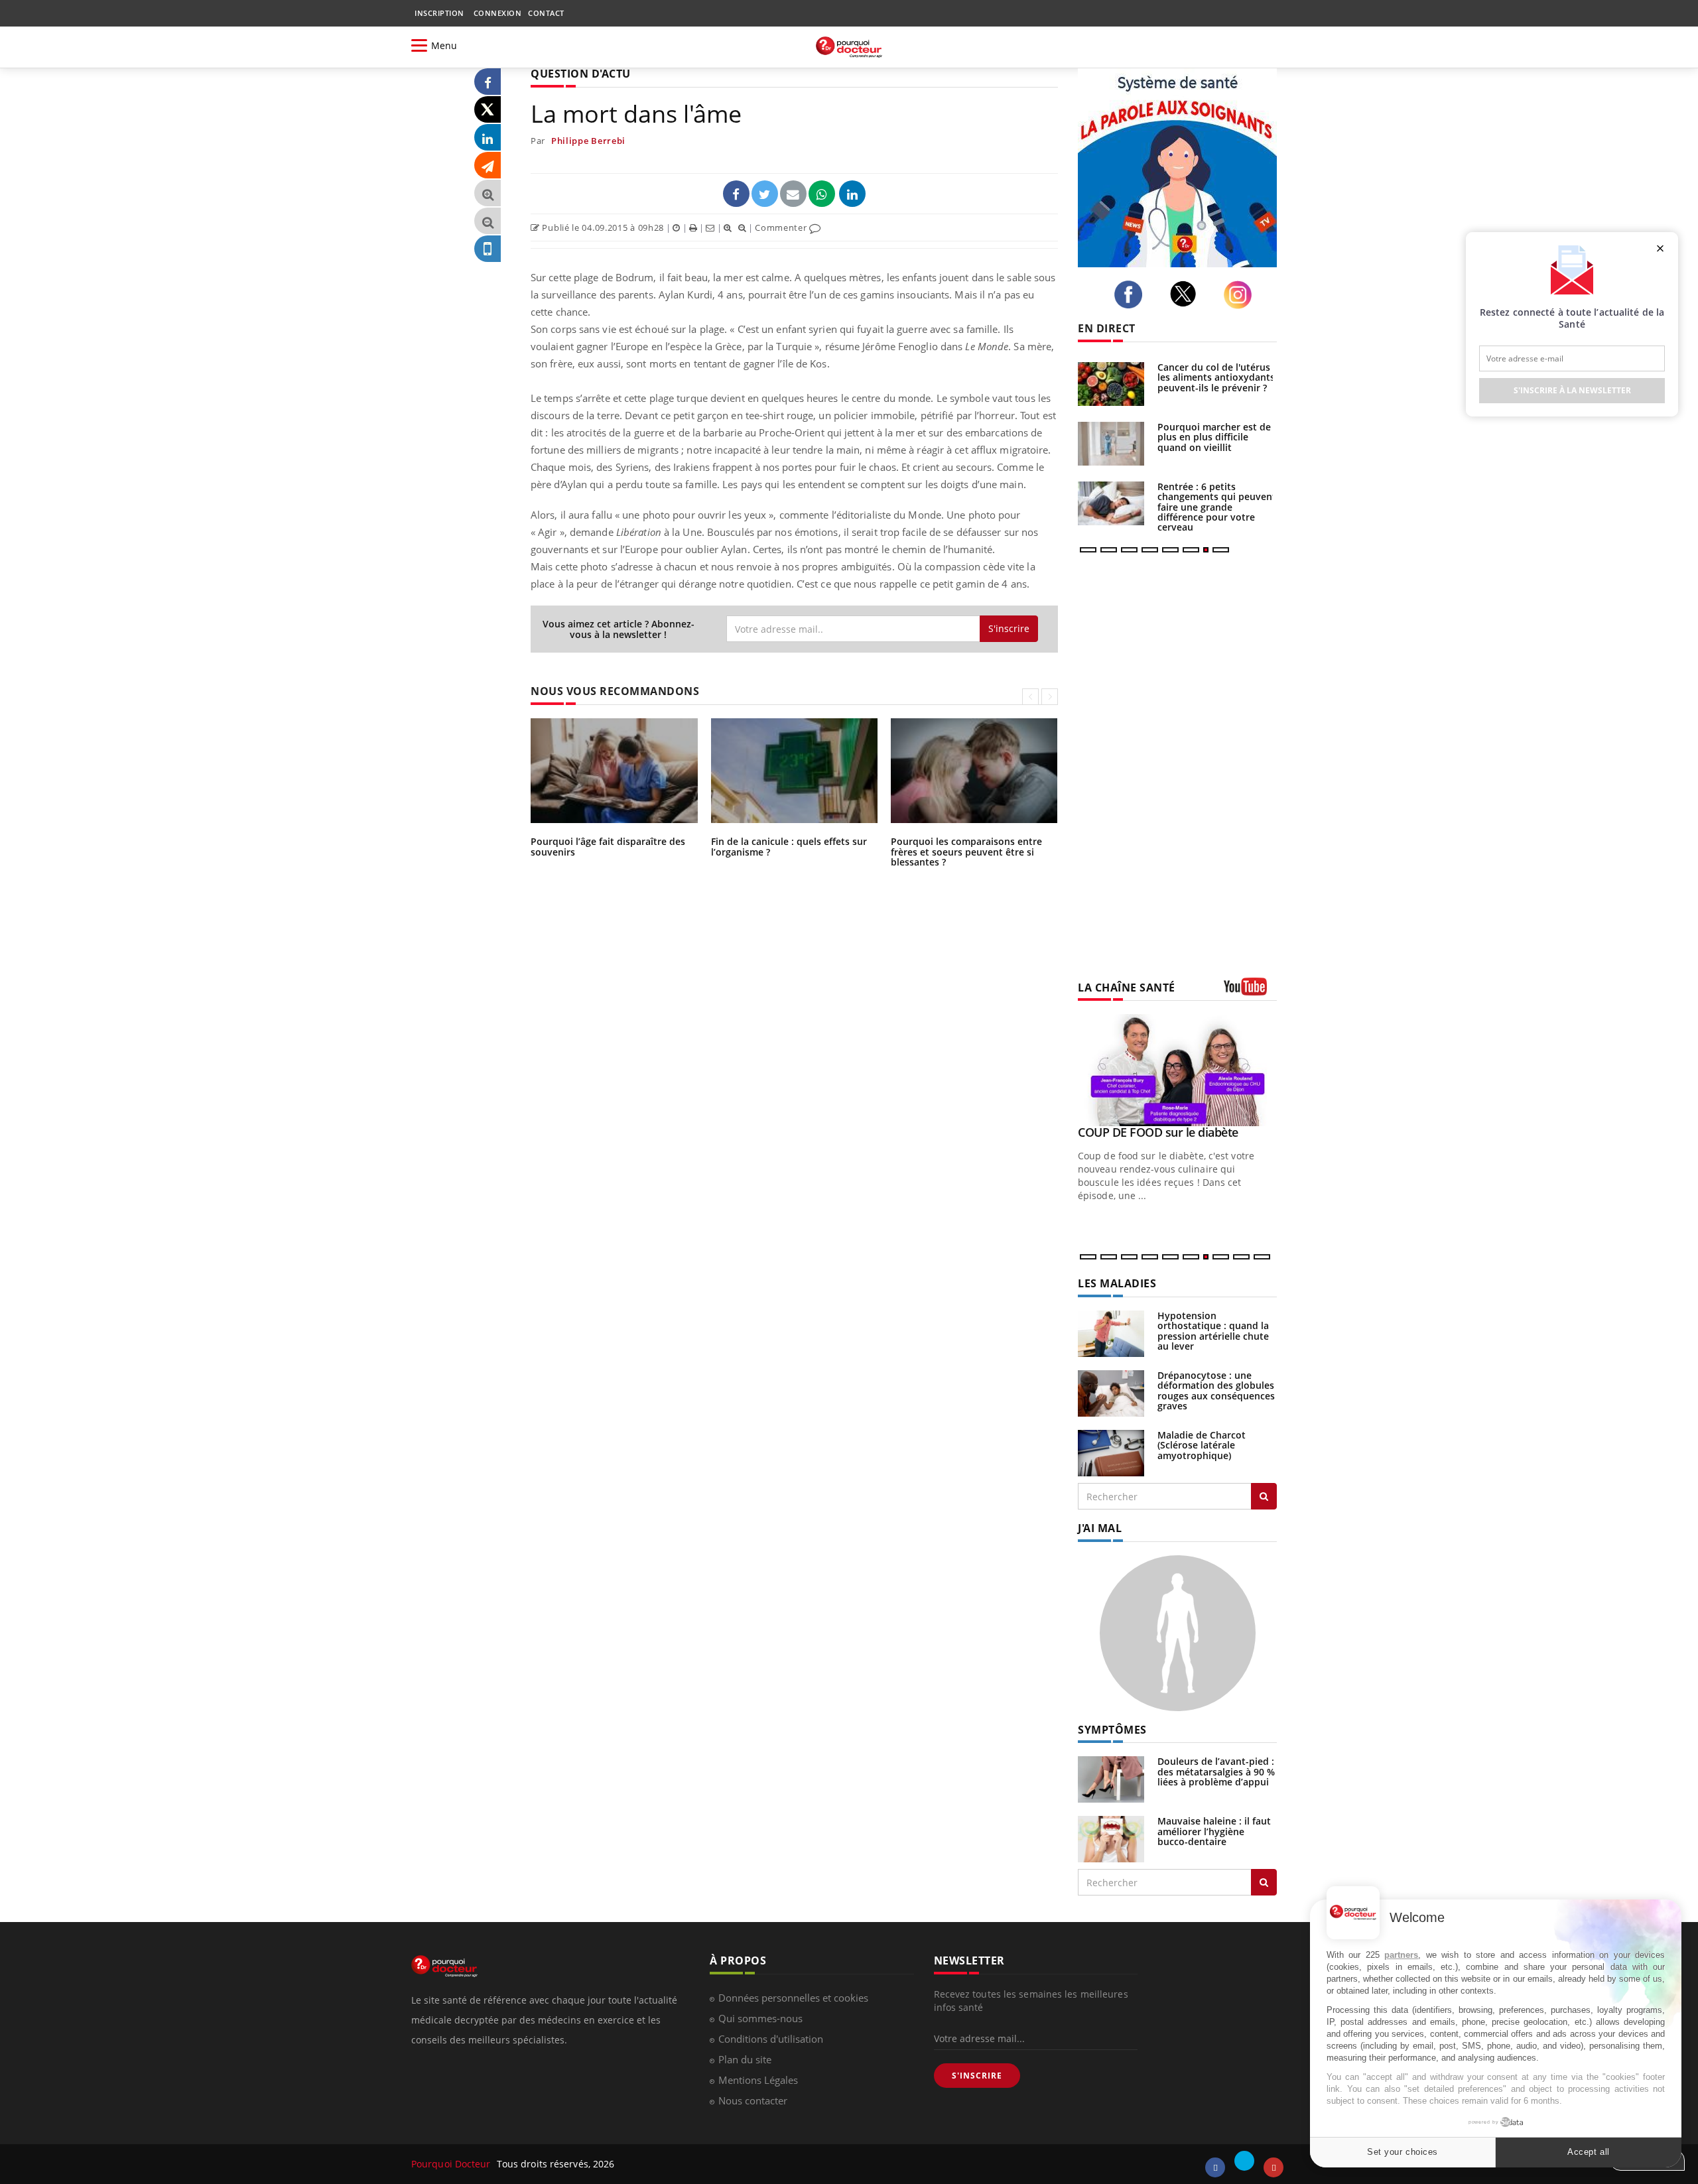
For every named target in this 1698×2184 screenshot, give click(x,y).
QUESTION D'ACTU (581, 74)
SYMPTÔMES (1112, 1730)
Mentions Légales (758, 2080)
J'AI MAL (1100, 1528)
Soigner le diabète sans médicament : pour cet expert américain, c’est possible (1210, 382)
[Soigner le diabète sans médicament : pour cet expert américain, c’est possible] (1111, 384)
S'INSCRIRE (977, 2076)
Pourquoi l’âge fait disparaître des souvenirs (608, 846)
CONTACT (546, 13)
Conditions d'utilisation (771, 2039)
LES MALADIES (1117, 1283)
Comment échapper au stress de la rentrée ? (1209, 432)
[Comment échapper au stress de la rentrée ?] (1111, 444)
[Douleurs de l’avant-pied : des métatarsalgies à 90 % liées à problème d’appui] (1111, 1778)
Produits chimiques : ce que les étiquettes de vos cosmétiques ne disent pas (1215, 502)
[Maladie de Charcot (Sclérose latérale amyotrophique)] (1111, 1452)
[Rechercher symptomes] (1264, 1882)
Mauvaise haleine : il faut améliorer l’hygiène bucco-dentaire (1214, 1831)
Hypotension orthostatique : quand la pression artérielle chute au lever (1213, 1331)
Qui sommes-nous (760, 2018)
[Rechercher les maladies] (1264, 1496)
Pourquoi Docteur (452, 2164)
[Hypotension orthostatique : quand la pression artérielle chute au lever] (1111, 1333)
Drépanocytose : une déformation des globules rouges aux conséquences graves (1216, 1390)
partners (1401, 1955)
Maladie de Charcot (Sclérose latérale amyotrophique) (1202, 1445)
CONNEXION (498, 13)
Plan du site (745, 2059)
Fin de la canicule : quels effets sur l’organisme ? (789, 846)
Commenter (782, 227)
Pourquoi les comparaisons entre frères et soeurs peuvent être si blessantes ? (966, 852)
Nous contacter (753, 2100)
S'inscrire (1009, 628)
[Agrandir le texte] (488, 193)
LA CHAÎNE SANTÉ (1127, 988)
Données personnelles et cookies (793, 1998)
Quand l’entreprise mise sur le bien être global (1171, 1139)
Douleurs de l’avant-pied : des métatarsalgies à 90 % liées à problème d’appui (1216, 1771)
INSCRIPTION (439, 13)
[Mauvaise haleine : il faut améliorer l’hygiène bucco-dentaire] (1111, 1838)
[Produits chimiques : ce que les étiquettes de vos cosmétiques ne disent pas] (1111, 503)
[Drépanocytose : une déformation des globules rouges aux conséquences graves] (1111, 1392)
